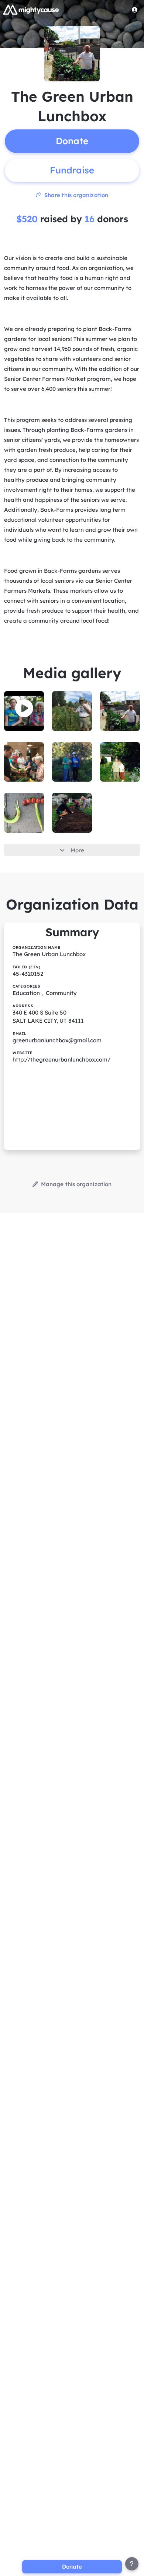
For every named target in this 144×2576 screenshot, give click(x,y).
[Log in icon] (135, 10)
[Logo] (31, 10)
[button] (24, 708)
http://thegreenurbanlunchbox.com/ (61, 1059)
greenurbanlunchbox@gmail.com (57, 1040)
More (77, 850)
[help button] (132, 2564)
